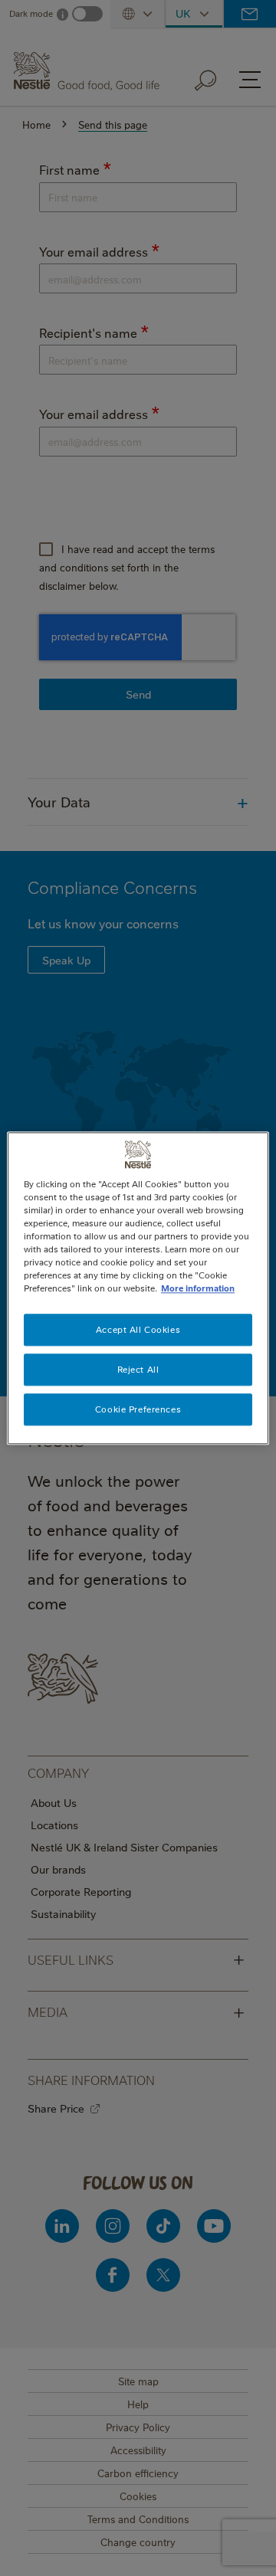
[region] (138, 1288)
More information (198, 1288)
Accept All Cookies (138, 1329)
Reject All (138, 1369)
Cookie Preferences (138, 1409)
